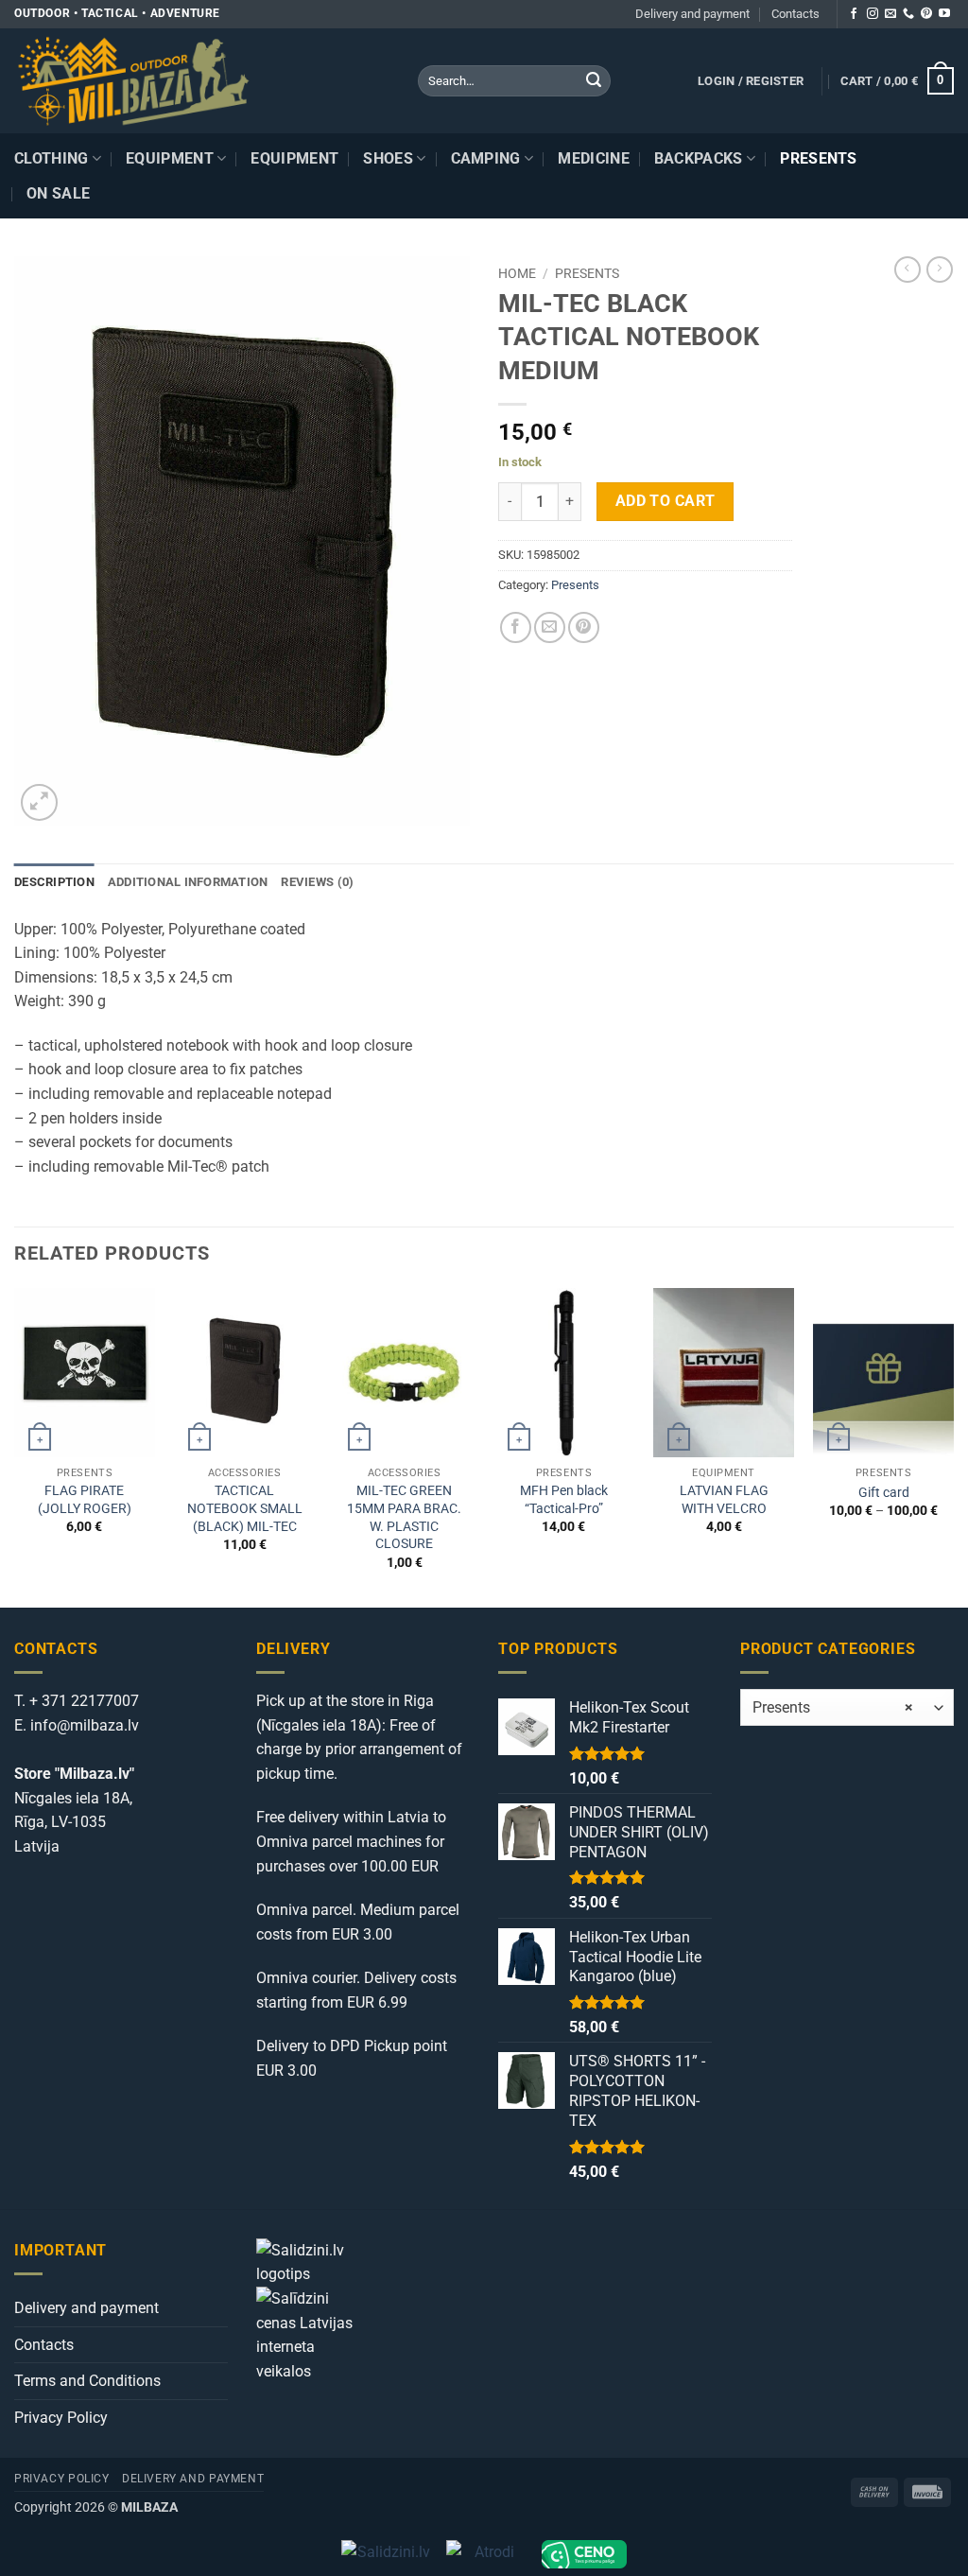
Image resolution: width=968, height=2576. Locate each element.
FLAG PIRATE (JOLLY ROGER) (85, 1500)
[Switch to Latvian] (937, 153)
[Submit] (594, 81)
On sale (58, 193)
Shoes (388, 158)
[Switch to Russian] (937, 199)
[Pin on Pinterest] (584, 627)
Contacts (795, 14)
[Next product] (907, 270)
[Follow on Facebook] (854, 14)
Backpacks (699, 158)
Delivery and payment (692, 14)
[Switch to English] (937, 176)
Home (517, 273)
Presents (819, 158)
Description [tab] (54, 882)
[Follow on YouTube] (944, 14)
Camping (486, 158)
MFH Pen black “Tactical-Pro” (564, 1500)
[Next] (953, 1446)
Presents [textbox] (833, 1708)
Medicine (594, 158)
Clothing (52, 158)
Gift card (884, 1493)
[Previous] (15, 1446)
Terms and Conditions (87, 2381)
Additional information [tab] (188, 882)
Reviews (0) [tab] (317, 882)
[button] (751, 81)
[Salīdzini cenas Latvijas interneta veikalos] (313, 2333)
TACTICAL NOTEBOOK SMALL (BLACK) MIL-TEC (245, 1508)
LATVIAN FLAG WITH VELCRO (724, 1500)
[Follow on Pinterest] (926, 14)
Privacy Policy (61, 2418)
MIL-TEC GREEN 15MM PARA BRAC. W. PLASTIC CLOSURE (404, 1517)
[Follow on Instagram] (873, 14)
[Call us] (908, 14)
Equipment (170, 158)
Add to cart (665, 501)
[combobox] (847, 1707)
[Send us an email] (890, 14)
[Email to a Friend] (550, 627)
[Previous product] (940, 270)
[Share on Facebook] (516, 627)
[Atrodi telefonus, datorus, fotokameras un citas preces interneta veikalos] (486, 2554)
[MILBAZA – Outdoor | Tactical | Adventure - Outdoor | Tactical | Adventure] (202, 81)
